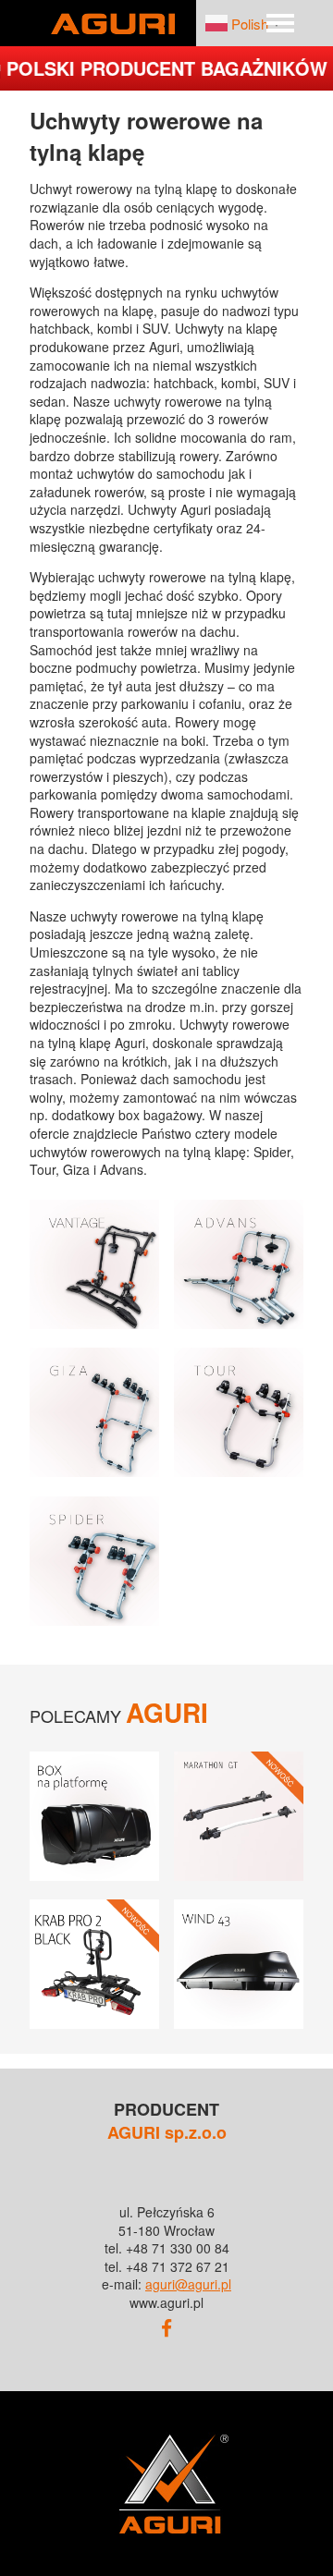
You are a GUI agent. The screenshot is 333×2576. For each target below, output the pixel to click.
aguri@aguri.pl (188, 2284)
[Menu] (280, 23)
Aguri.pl (113, 23)
